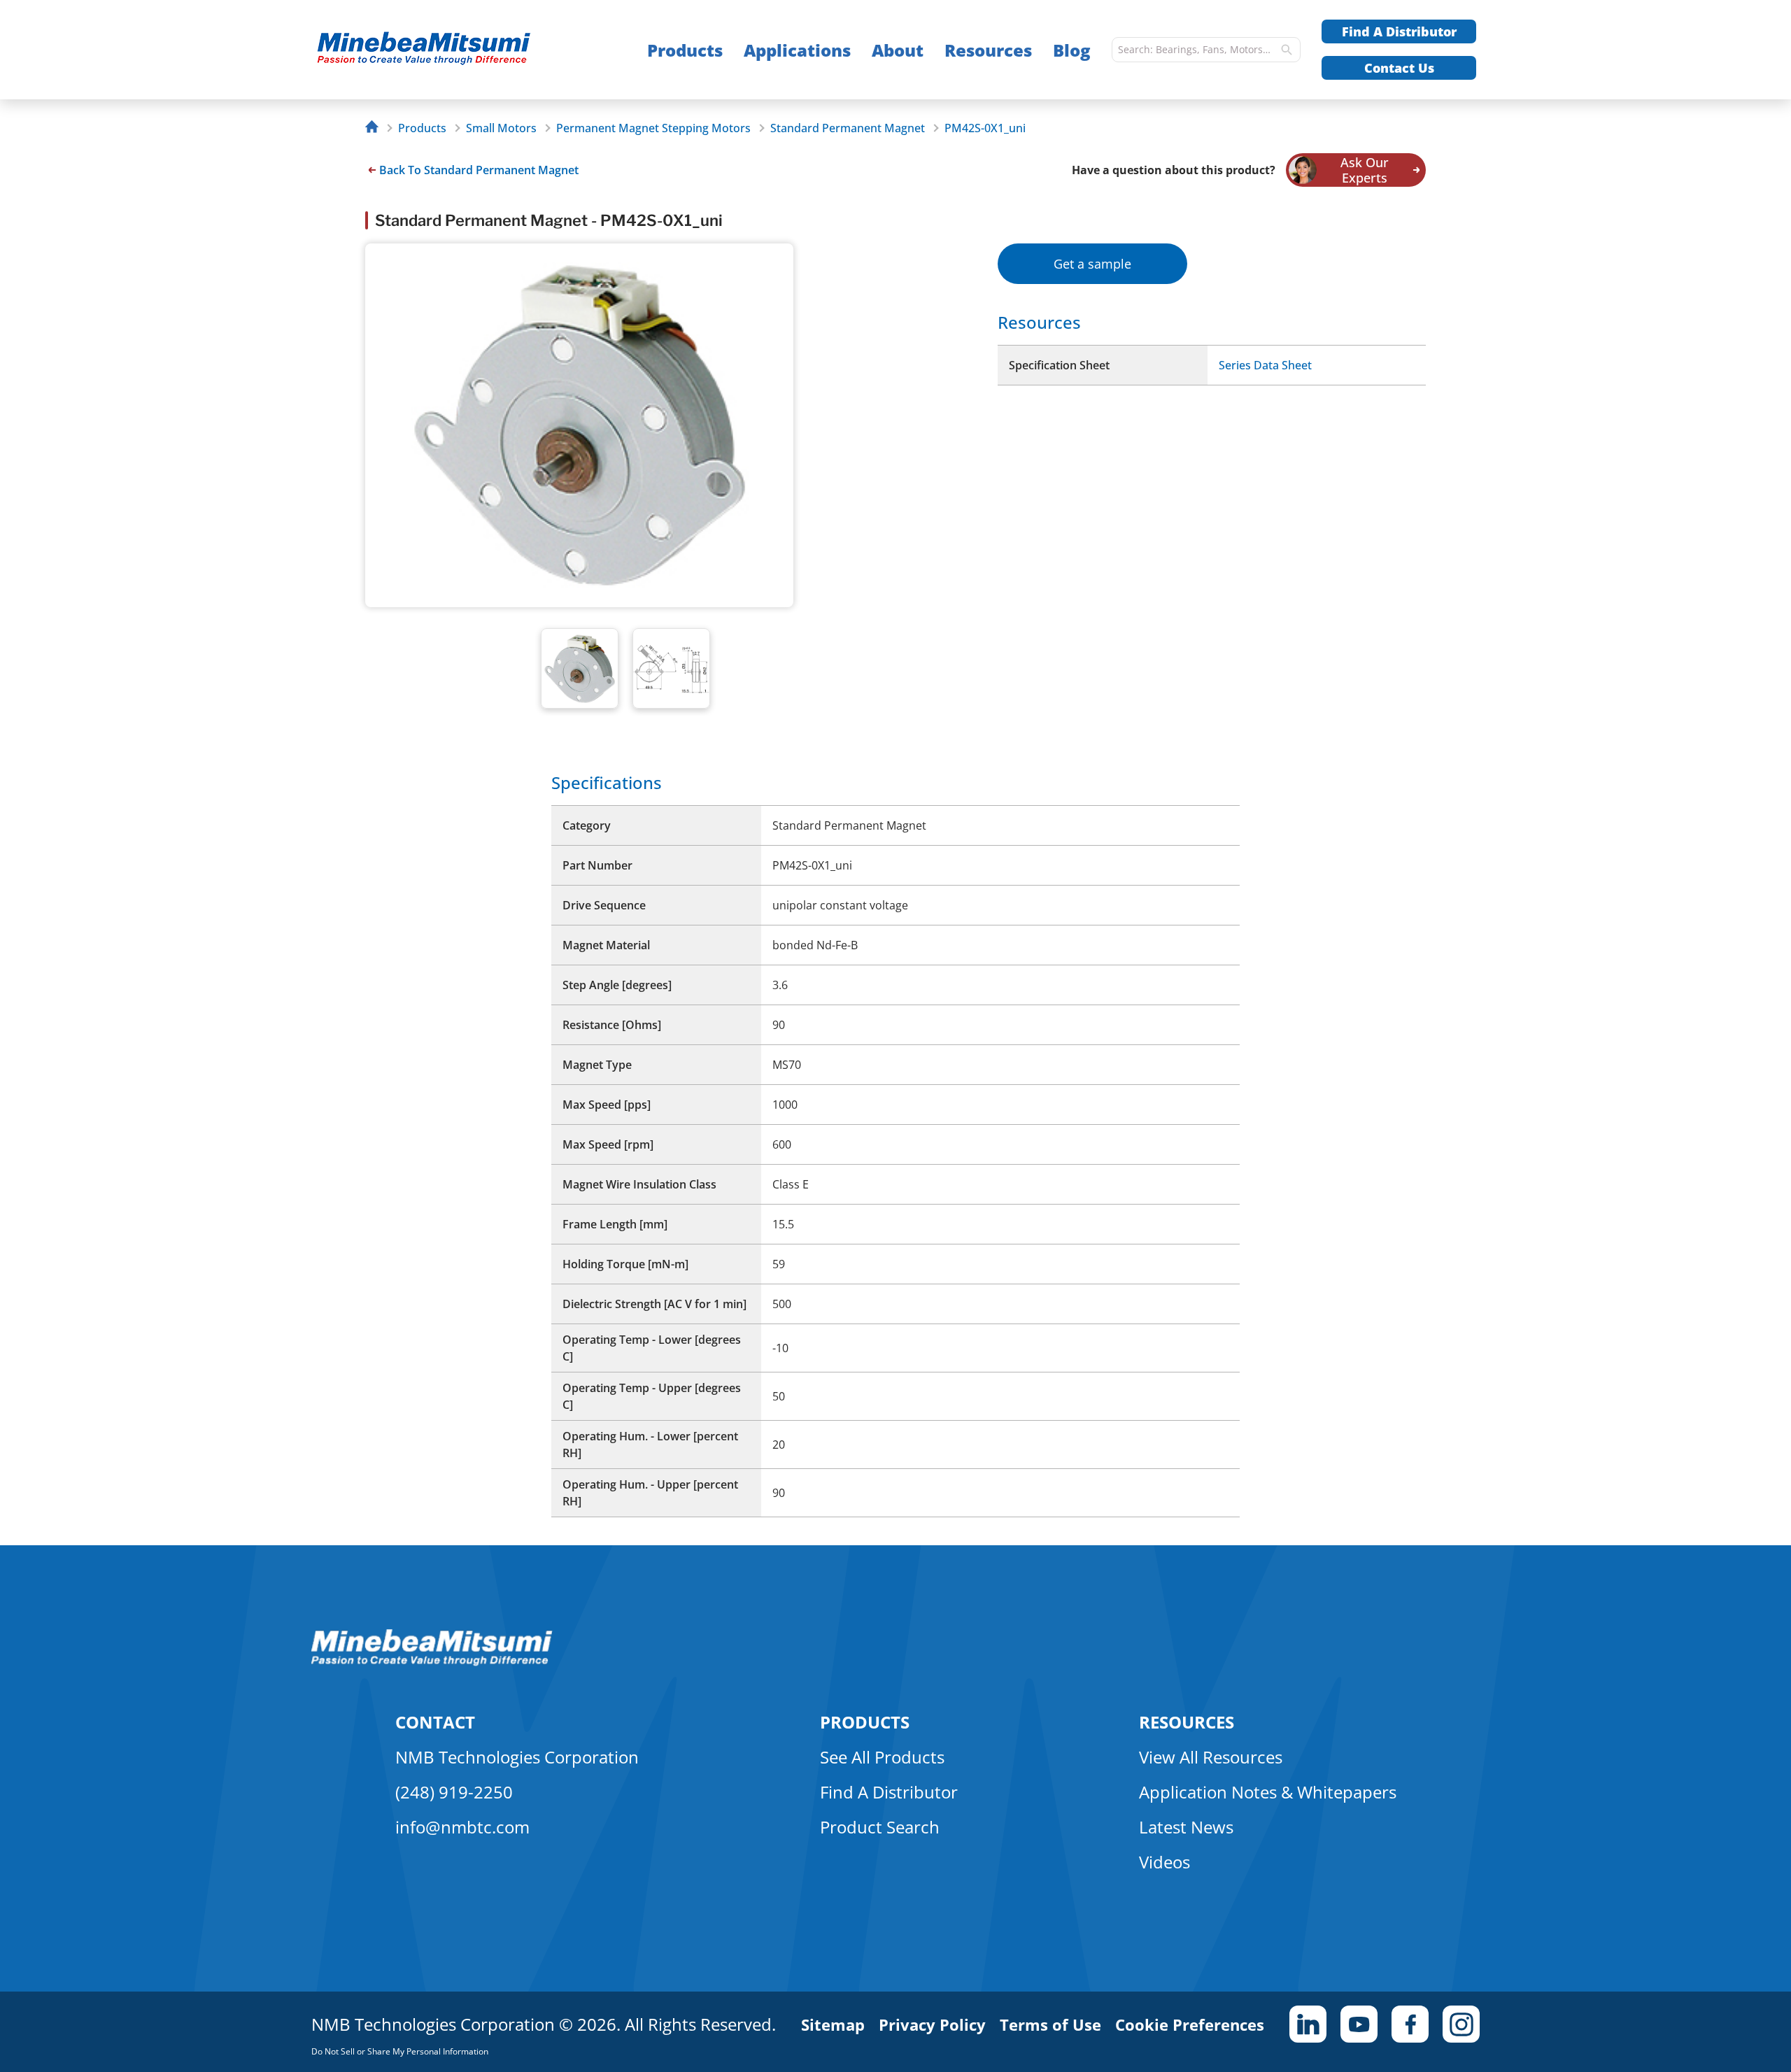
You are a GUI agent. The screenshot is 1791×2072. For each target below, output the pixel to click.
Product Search (880, 1827)
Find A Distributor (1399, 31)
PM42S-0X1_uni (985, 128)
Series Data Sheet (1265, 365)
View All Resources (1211, 1757)
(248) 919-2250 (454, 1792)
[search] (1287, 50)
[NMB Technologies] (375, 128)
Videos (1164, 1862)
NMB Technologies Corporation (517, 1757)
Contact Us (1399, 68)
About (898, 50)
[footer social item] (1308, 2024)
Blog (1072, 50)
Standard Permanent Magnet (848, 128)
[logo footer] (432, 1662)
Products (685, 50)
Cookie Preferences (1190, 2024)
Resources (988, 50)
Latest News (1186, 1827)
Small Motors (501, 128)
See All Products (882, 1757)
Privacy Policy (932, 2024)
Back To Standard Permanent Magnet (479, 170)
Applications (797, 50)
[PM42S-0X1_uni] (452, 50)
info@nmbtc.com (462, 1827)
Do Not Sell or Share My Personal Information (400, 2051)
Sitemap (833, 2024)
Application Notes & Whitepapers (1268, 1792)
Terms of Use (1050, 2024)
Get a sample (1092, 264)
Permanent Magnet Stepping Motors (653, 128)
